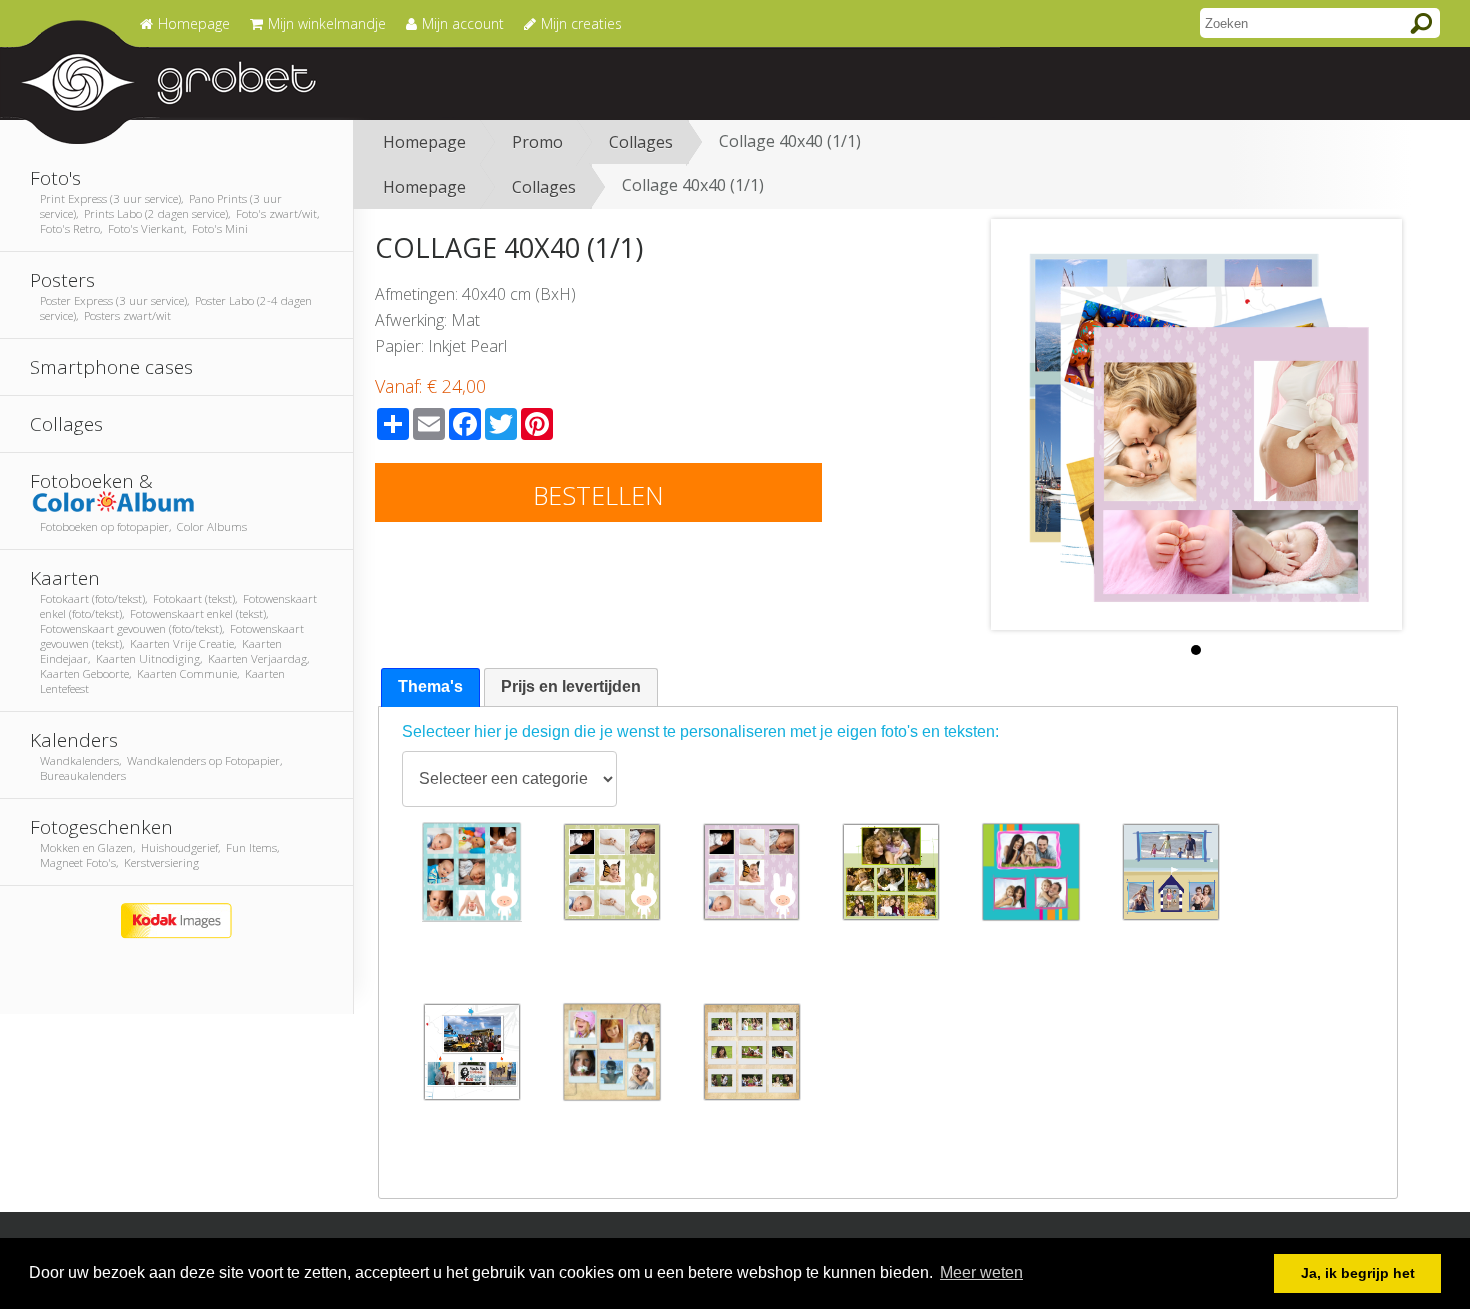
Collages (641, 142)
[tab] (430, 687)
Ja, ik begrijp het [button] (1358, 1273)
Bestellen (598, 495)
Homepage (424, 142)
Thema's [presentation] (430, 686)
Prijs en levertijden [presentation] (571, 686)
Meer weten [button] (981, 1272)
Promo (537, 142)
